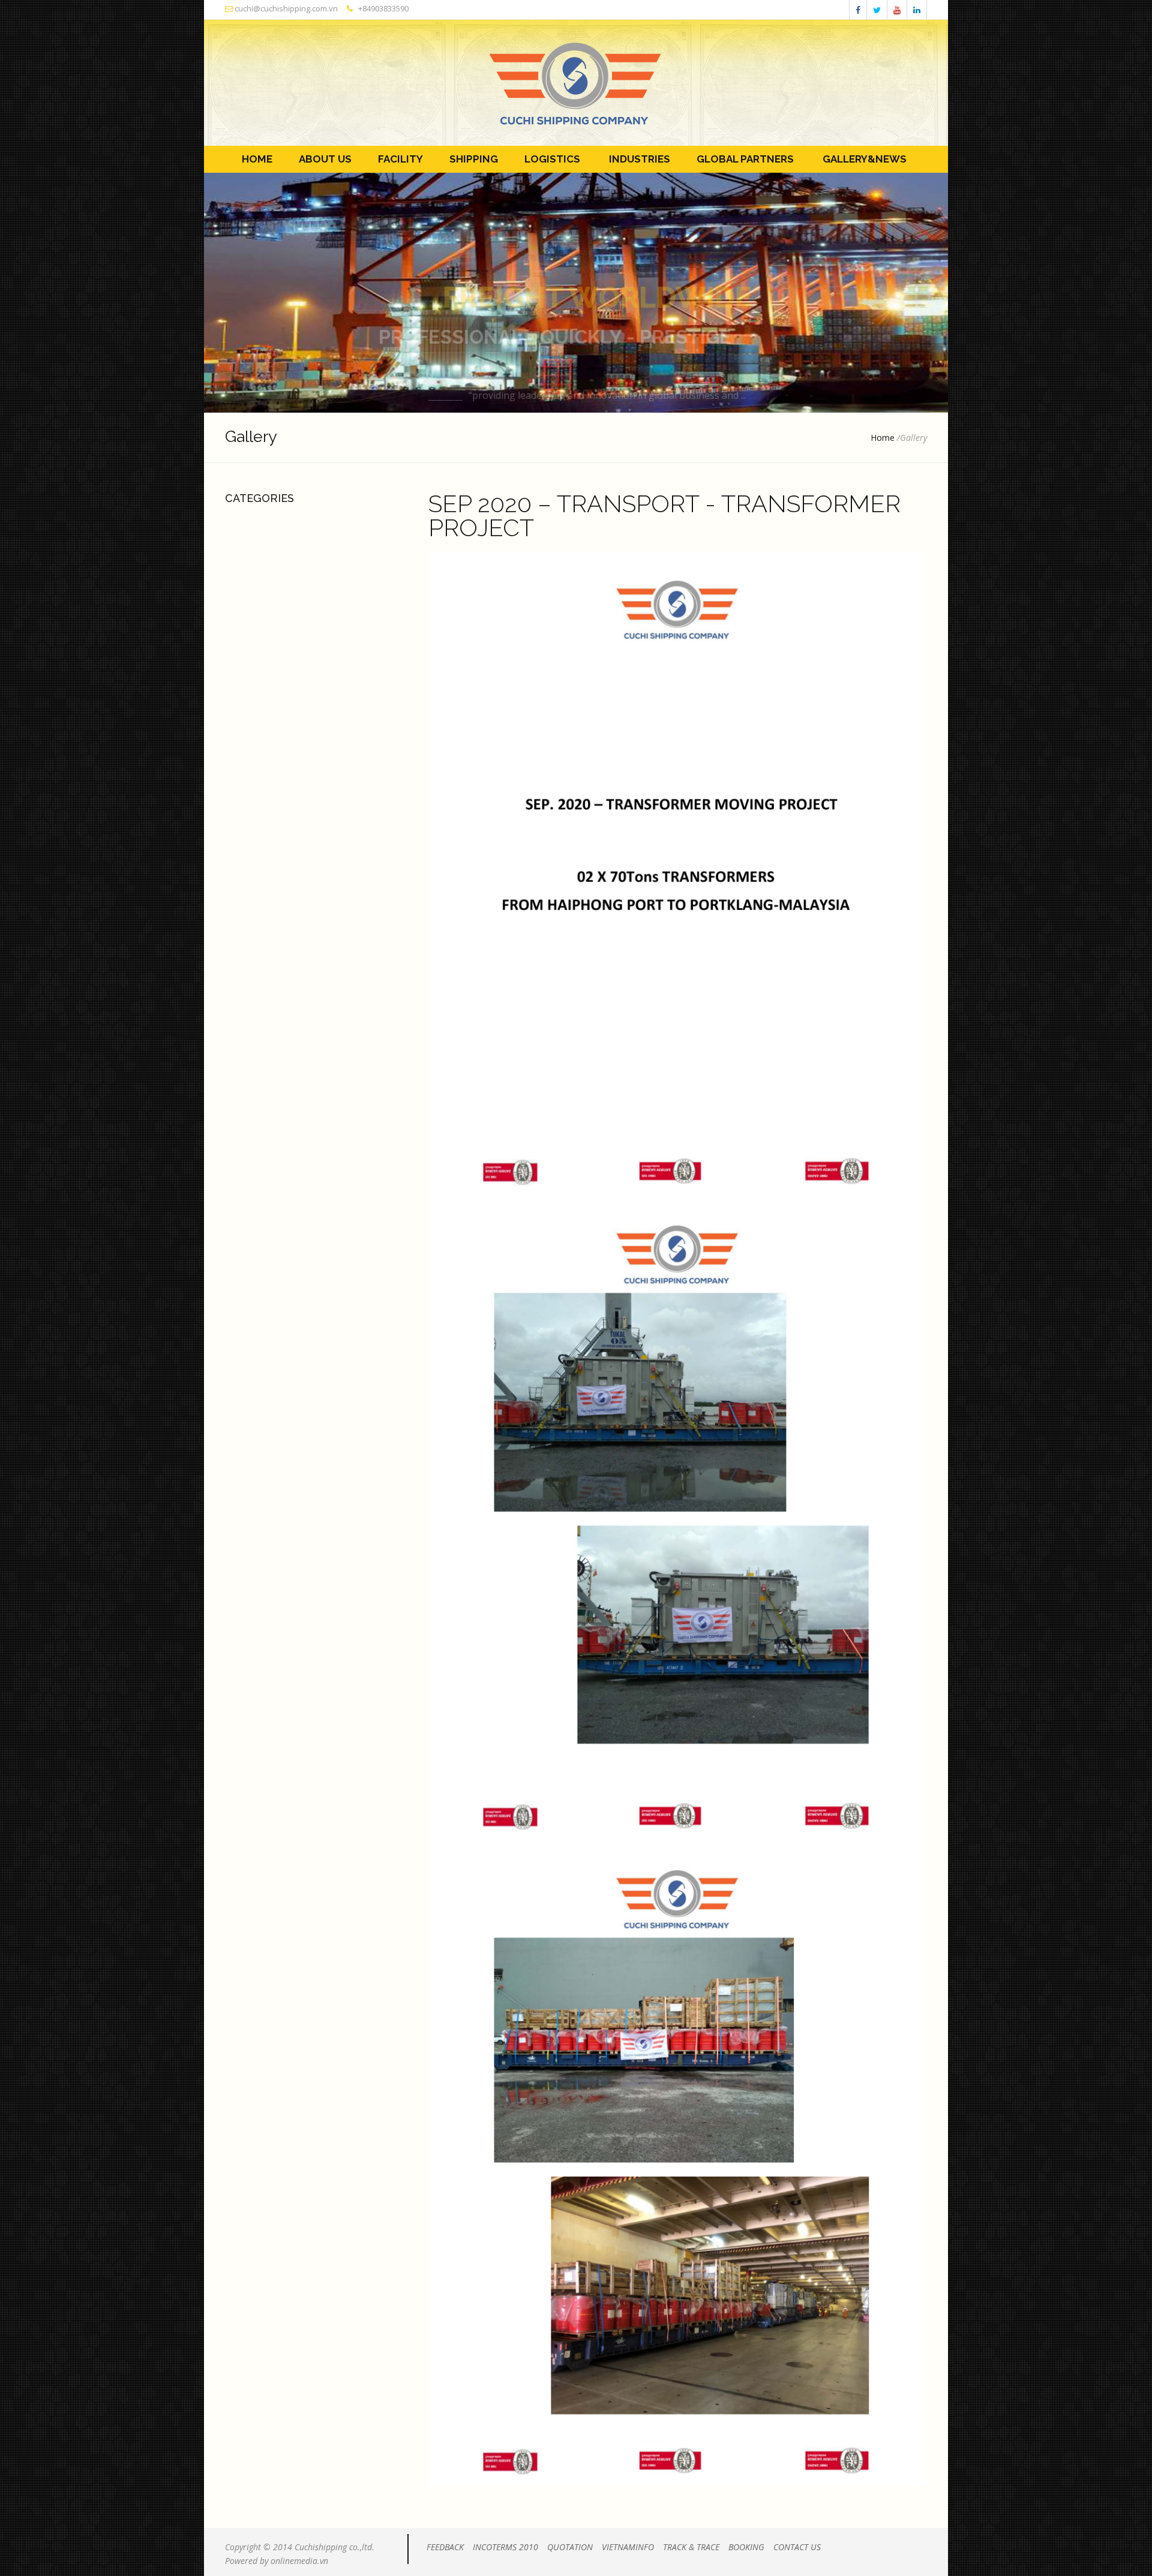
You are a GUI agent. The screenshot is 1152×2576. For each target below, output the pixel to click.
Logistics (550, 159)
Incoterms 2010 (505, 2547)
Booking (746, 2547)
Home (253, 159)
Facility (398, 159)
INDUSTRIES (636, 159)
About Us (323, 159)
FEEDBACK (445, 2547)
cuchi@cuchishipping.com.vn (285, 8)
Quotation (570, 2547)
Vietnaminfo (628, 2547)
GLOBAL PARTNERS (743, 159)
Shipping (471, 159)
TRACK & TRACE (691, 2547)
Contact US (797, 2547)
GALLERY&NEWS (861, 159)
